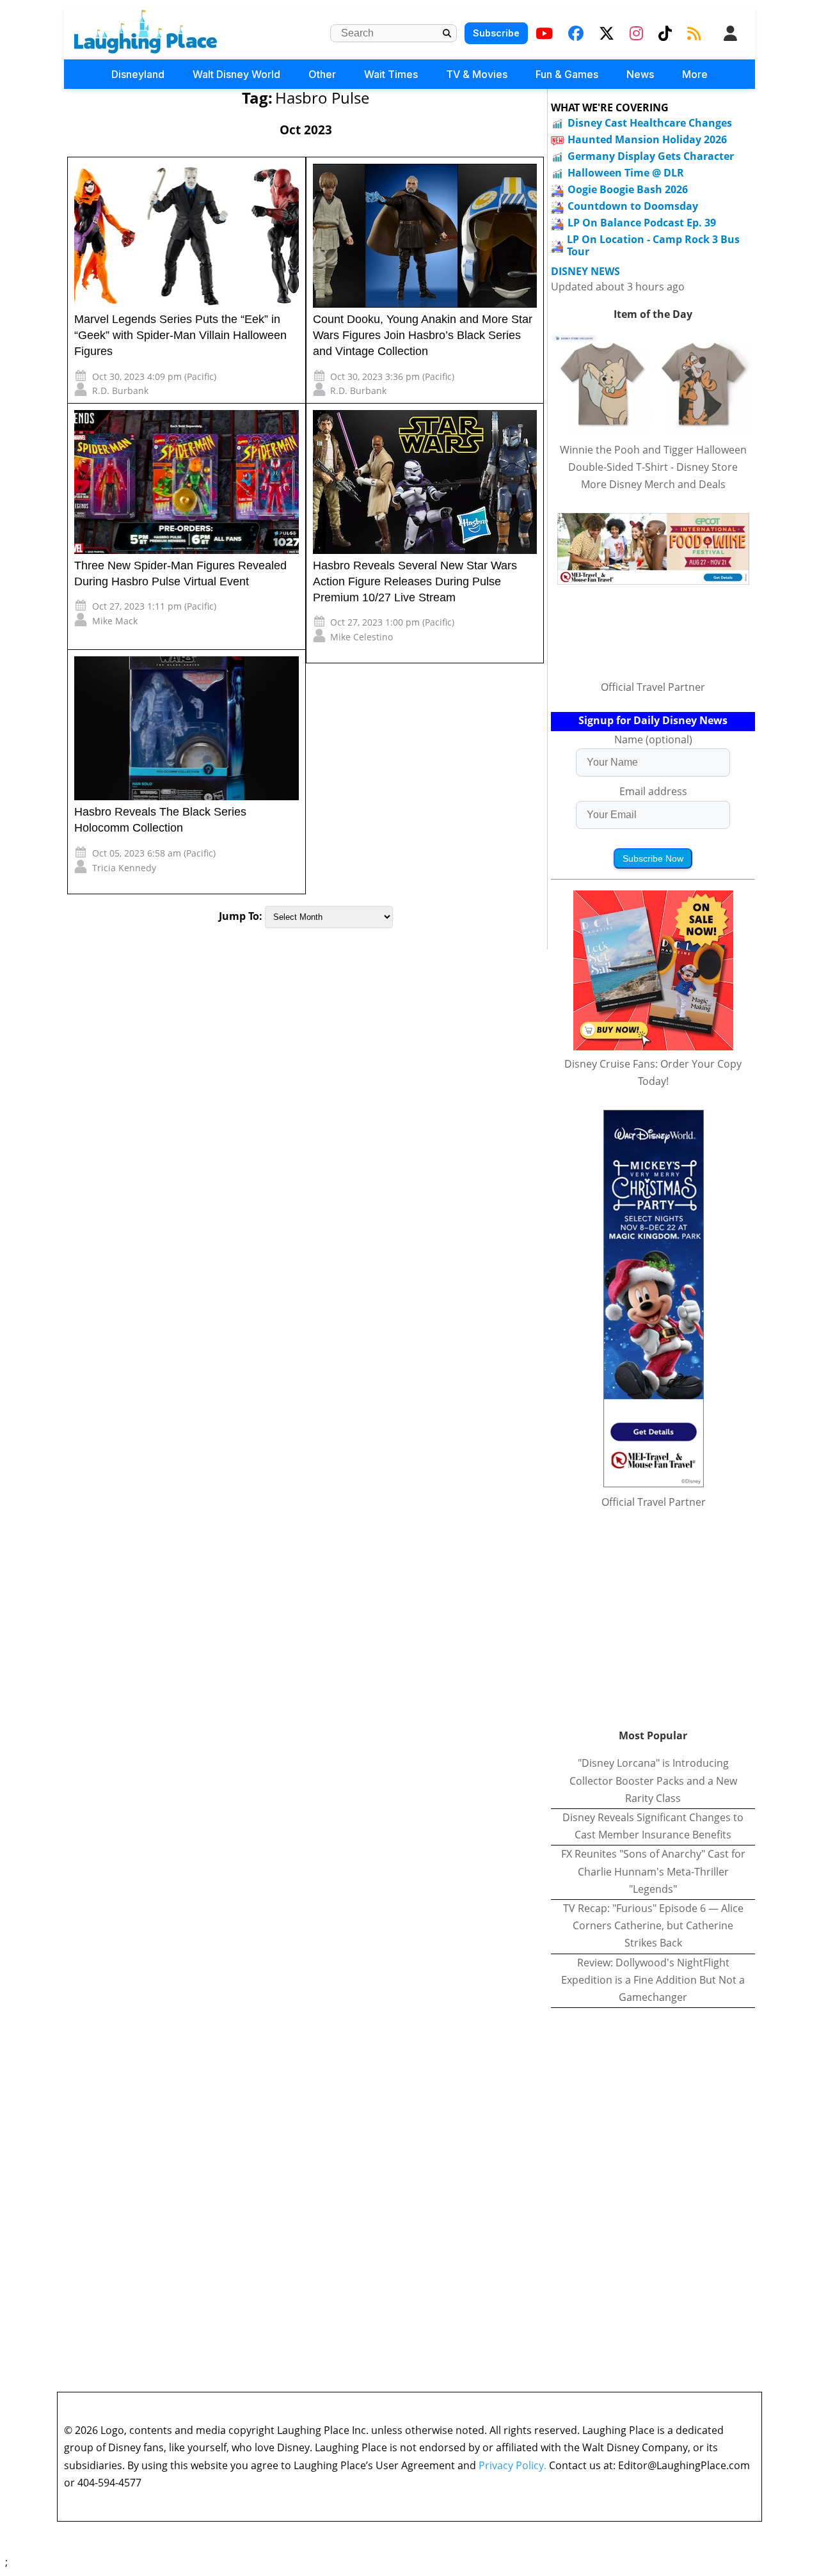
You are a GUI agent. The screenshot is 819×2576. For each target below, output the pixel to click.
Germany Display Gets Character (651, 156)
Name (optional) (653, 739)
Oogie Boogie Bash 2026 (628, 189)
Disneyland (138, 74)
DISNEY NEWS (585, 272)
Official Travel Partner (653, 687)
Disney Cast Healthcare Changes (650, 123)
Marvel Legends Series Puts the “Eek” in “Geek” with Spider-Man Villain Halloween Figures (180, 335)
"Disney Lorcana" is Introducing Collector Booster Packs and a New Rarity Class (653, 1780)
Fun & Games (567, 74)
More (695, 74)
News (640, 74)
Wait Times (391, 74)
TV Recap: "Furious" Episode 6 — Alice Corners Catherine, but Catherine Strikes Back (653, 1925)
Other (322, 74)
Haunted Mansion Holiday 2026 (647, 139)
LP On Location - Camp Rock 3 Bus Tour (653, 245)
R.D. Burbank (120, 391)
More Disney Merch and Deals (653, 484)
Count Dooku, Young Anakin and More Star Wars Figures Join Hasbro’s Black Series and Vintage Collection (423, 335)
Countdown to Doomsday (633, 206)
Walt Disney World (236, 74)
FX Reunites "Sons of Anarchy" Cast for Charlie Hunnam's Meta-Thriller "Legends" (653, 1871)
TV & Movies (477, 74)
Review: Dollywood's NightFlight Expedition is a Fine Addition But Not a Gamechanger (653, 1980)
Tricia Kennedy (124, 868)
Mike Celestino (362, 637)
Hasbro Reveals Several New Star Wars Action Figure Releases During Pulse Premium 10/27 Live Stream (415, 581)
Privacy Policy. (513, 2465)
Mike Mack (115, 621)
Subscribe (496, 33)
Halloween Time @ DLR (626, 173)
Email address (653, 791)
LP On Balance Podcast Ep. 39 (642, 223)
